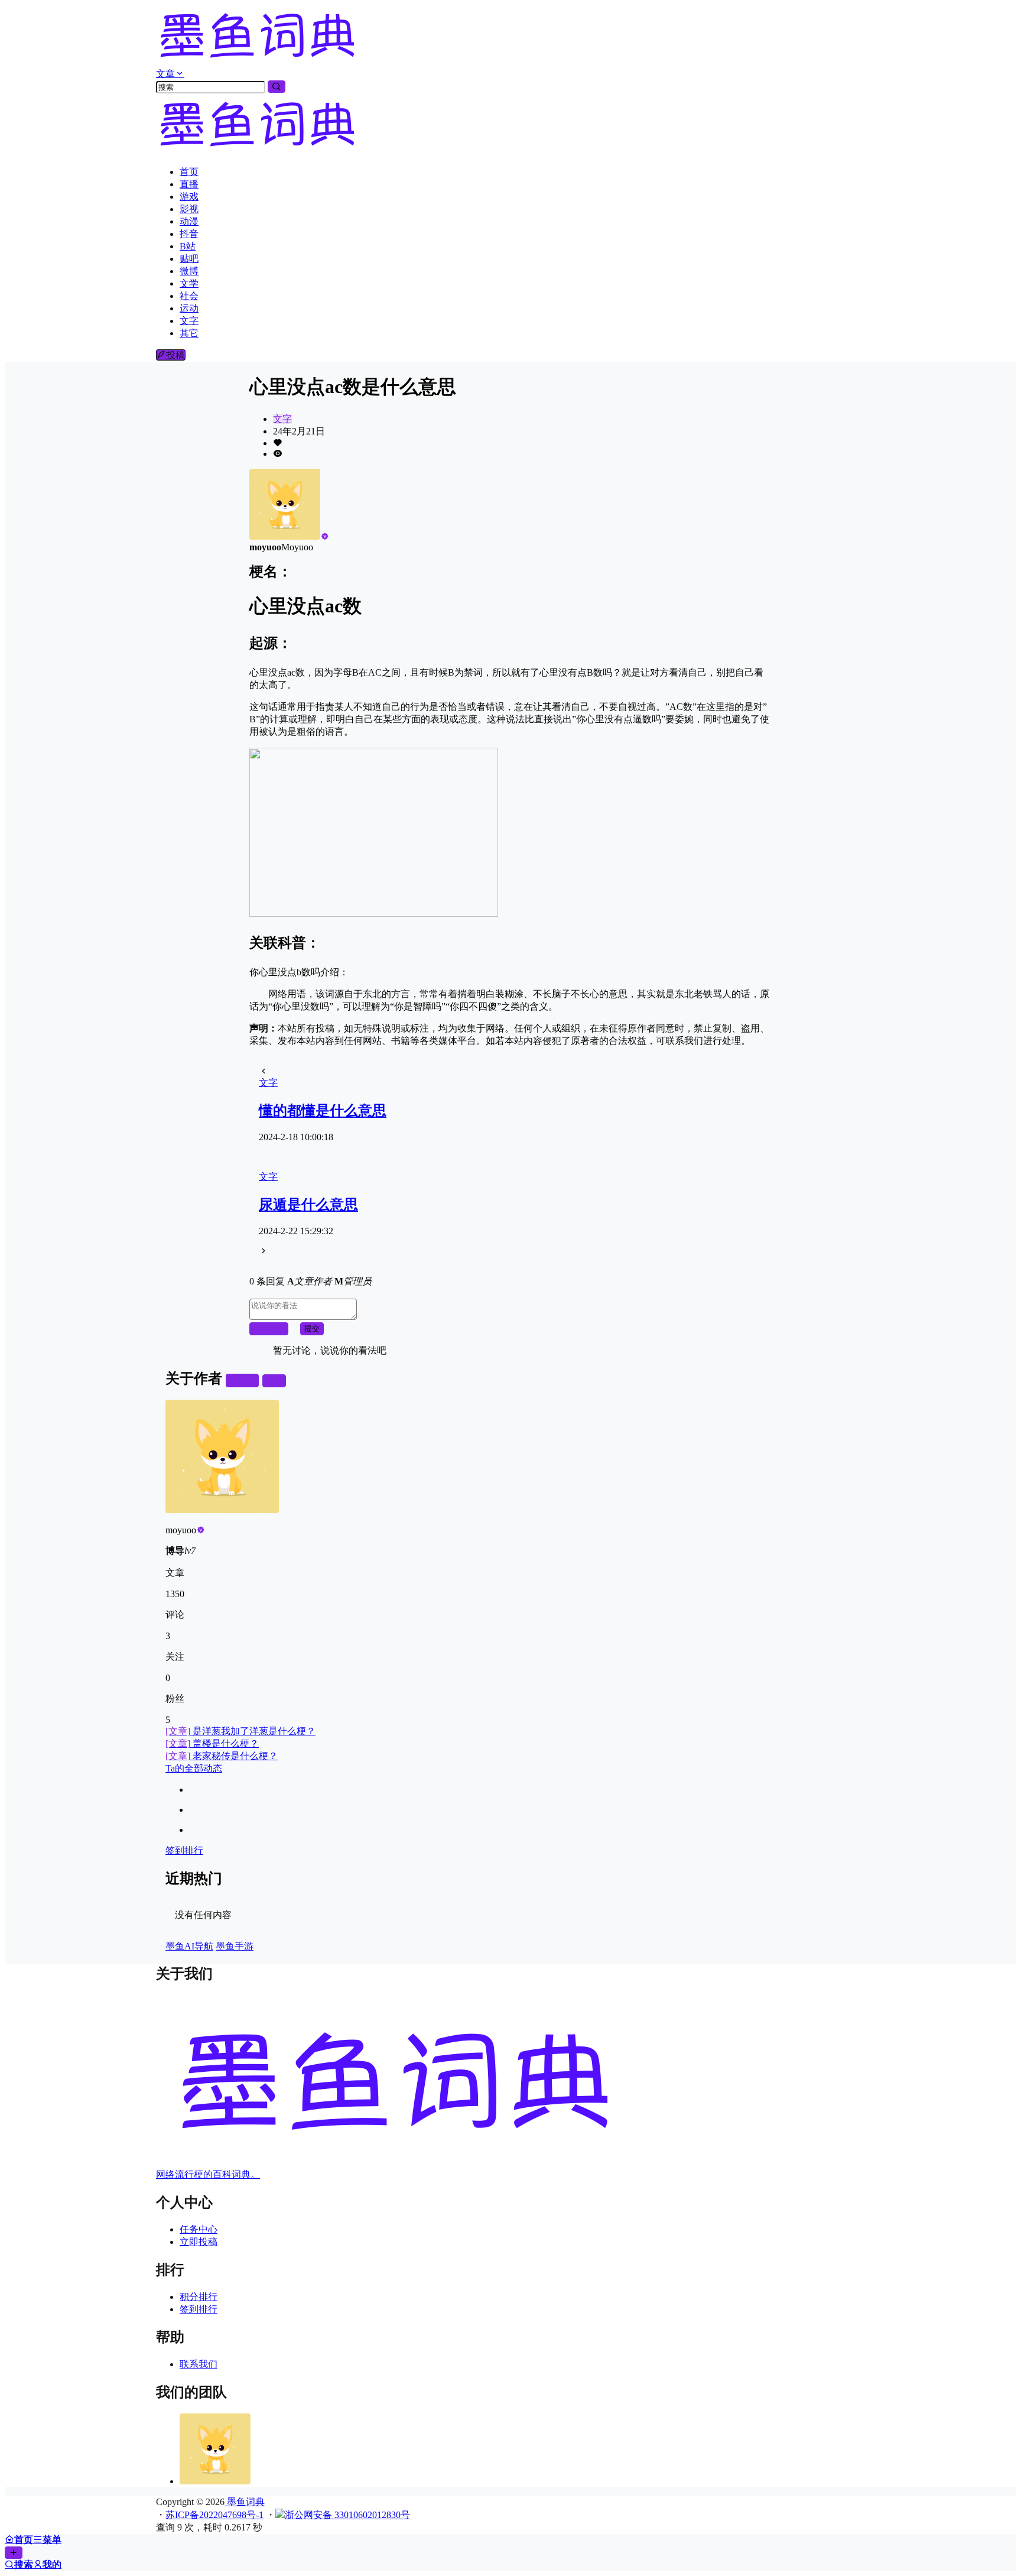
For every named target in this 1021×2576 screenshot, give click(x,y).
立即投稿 (199, 2242)
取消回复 (269, 1328)
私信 (274, 1381)
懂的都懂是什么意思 (323, 1111)
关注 (247, 1381)
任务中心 (199, 2229)
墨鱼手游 (235, 1946)
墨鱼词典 (245, 2502)
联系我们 (199, 2364)
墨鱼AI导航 (189, 1946)
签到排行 (184, 1850)
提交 (312, 1328)
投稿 (175, 355)
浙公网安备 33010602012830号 (347, 2515)
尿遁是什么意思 (308, 1205)
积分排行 (199, 2297)
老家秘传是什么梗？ (222, 1756)
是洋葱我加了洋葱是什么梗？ (240, 1731)
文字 (282, 419)
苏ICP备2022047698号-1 (214, 2515)
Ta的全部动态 (194, 1768)
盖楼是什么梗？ (212, 1743)
